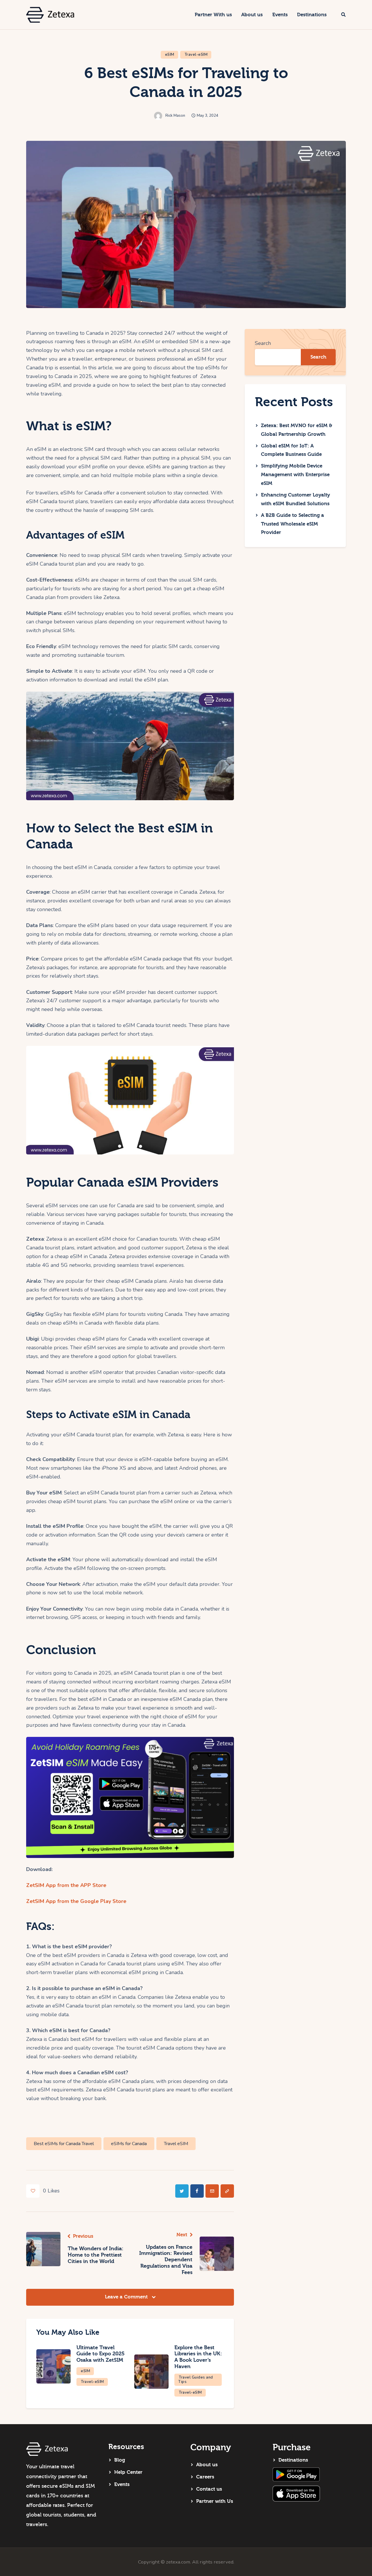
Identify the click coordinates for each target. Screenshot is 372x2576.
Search (263, 343)
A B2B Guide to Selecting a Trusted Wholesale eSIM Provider (293, 524)
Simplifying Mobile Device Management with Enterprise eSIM (295, 475)
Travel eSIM (176, 2144)
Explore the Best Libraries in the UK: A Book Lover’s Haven (198, 2357)
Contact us (209, 2489)
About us (207, 2465)
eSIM (170, 55)
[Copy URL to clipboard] (227, 2191)
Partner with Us (215, 2501)
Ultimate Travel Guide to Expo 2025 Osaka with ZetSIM (101, 2354)
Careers (205, 2477)
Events (122, 2484)
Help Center (128, 2472)
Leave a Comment (127, 2297)
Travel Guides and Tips (196, 2380)
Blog (120, 2460)
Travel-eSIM (196, 55)
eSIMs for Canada (129, 2144)
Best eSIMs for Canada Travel (64, 2144)
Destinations (293, 2460)
